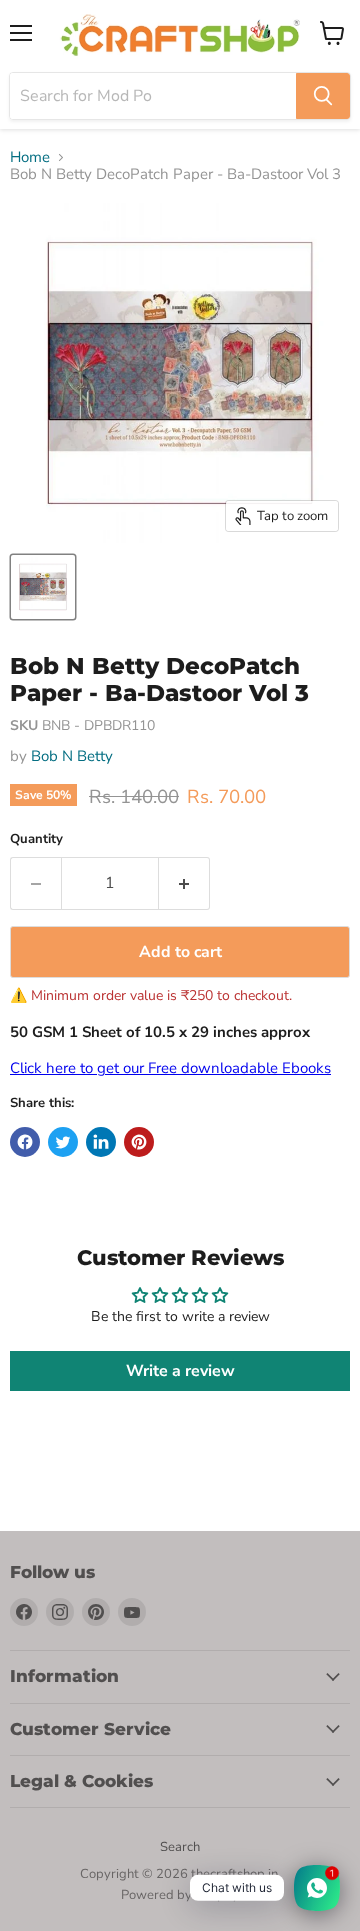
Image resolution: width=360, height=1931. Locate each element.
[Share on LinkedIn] (101, 1142)
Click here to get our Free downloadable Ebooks (170, 1068)
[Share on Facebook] (25, 1142)
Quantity (36, 839)
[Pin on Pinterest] (139, 1142)
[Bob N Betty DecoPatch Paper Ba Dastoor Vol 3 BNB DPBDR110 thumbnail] (43, 587)
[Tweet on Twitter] (63, 1142)
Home (30, 157)
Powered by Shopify (180, 1895)
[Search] (323, 96)
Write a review (180, 1371)
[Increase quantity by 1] (184, 883)
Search (180, 1847)
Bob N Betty (72, 756)
